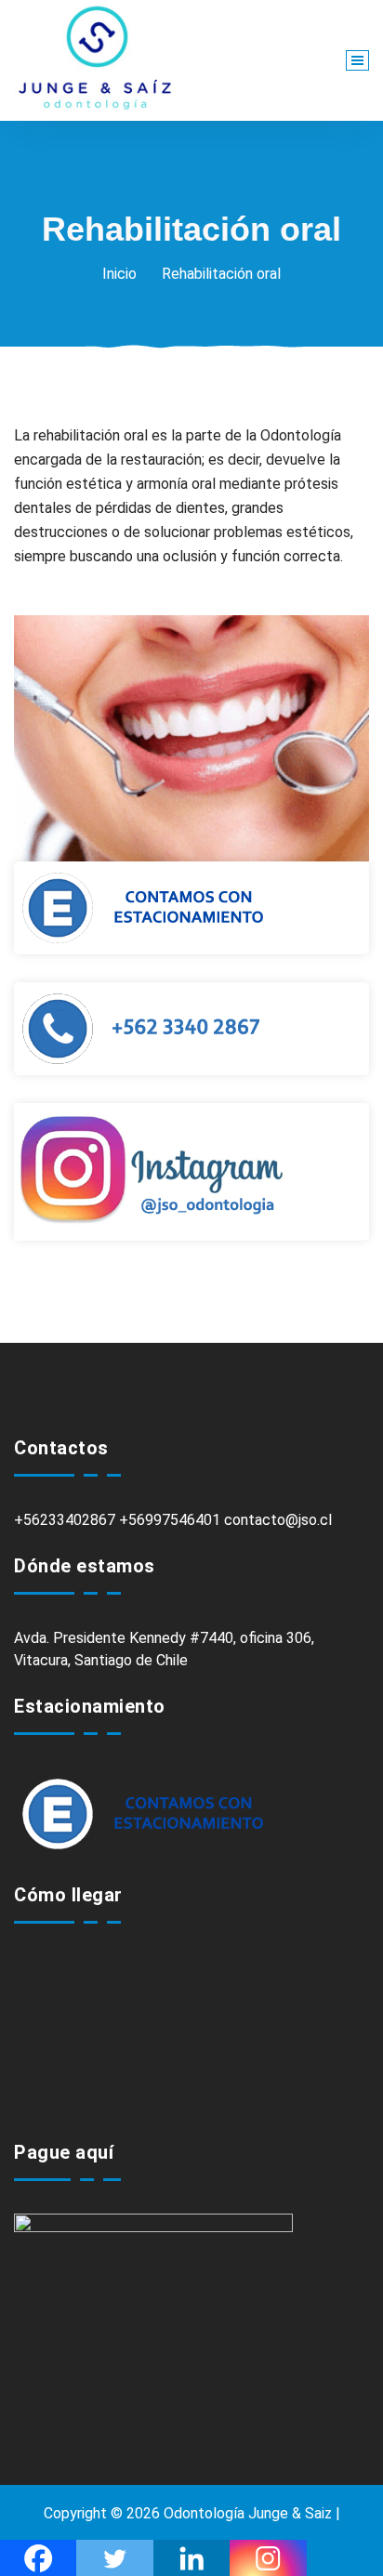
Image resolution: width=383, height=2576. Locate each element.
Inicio (119, 274)
